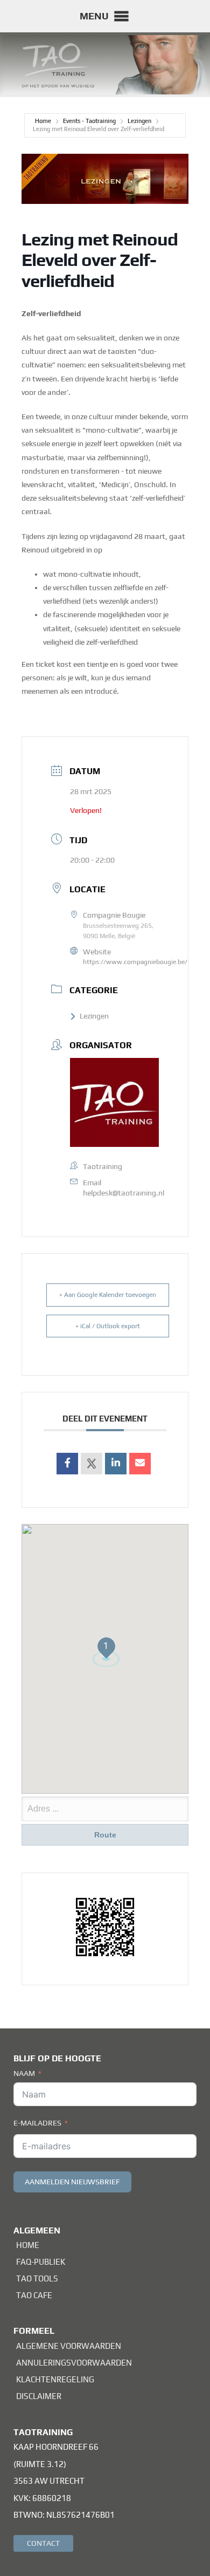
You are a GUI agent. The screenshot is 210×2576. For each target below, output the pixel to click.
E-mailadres (37, 2123)
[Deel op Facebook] (67, 1464)
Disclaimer (39, 2396)
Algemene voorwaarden (69, 2346)
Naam (24, 2073)
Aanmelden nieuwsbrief (72, 2182)
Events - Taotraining (89, 121)
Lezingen (139, 121)
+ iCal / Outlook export (108, 1326)
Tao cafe (34, 2295)
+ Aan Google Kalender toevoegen (108, 1295)
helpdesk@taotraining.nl (124, 1193)
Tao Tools (37, 2278)
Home (44, 121)
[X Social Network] (92, 1464)
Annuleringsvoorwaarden (74, 2363)
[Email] (140, 1464)
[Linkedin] (116, 1464)
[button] (94, 16)
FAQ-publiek (41, 2262)
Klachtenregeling (55, 2379)
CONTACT (43, 2543)
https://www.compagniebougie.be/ (135, 962)
